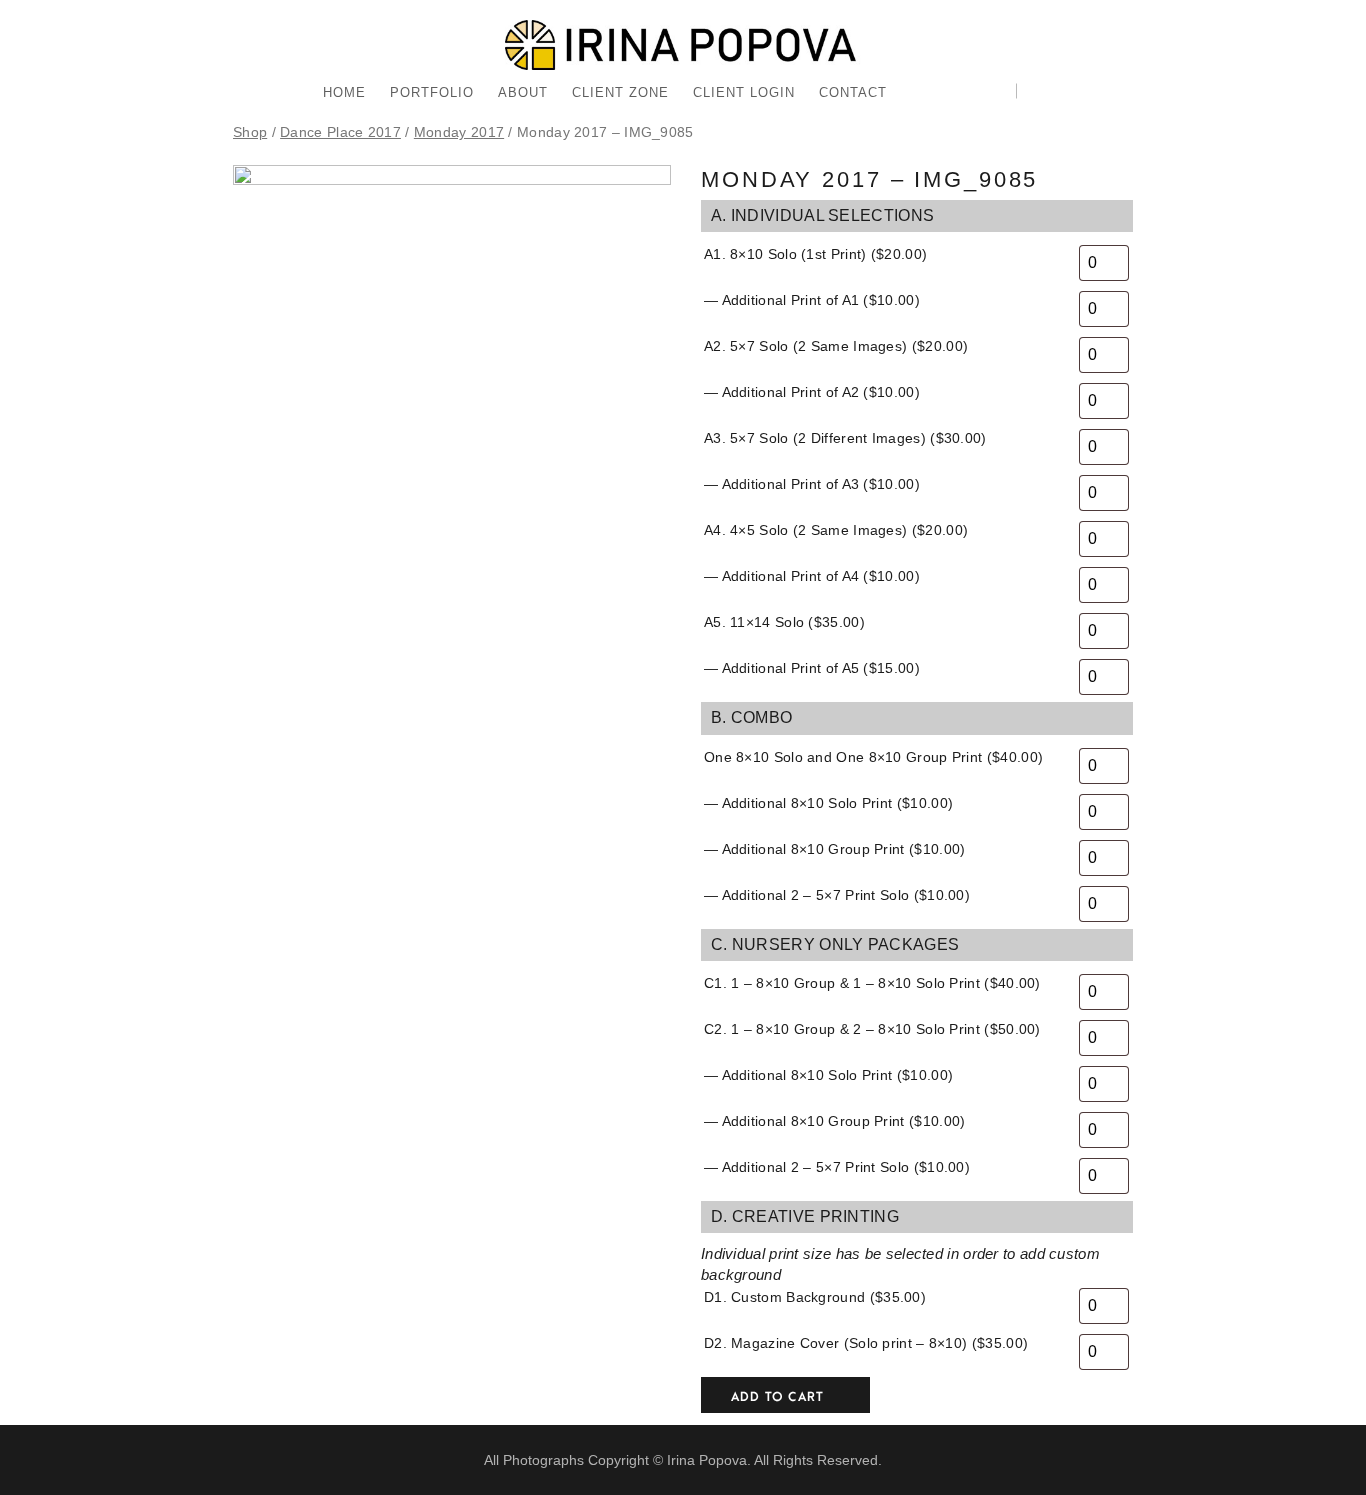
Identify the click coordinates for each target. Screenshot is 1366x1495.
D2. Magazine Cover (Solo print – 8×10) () (866, 1343)
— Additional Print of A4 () (812, 576)
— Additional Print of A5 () (812, 668)
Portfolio (432, 92)
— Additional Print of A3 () (812, 484)
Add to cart (777, 1397)
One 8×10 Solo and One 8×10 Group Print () (873, 757)
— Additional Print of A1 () (812, 300)
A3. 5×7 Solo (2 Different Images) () (845, 438)
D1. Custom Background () (815, 1297)
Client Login (744, 92)
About (523, 92)
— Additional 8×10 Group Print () (834, 849)
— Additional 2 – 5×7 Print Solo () (837, 895)
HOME (344, 92)
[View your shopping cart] (1030, 93)
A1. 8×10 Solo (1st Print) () (815, 254)
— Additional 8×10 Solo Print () (828, 803)
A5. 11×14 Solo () (784, 622)
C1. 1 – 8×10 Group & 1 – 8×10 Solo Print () (872, 983)
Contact (853, 92)
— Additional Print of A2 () (812, 392)
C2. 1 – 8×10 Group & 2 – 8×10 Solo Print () (872, 1029)
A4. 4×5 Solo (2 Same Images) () (836, 530)
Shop (250, 132)
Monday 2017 (459, 132)
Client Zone (620, 92)
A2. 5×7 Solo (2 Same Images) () (836, 346)
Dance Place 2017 (340, 132)
